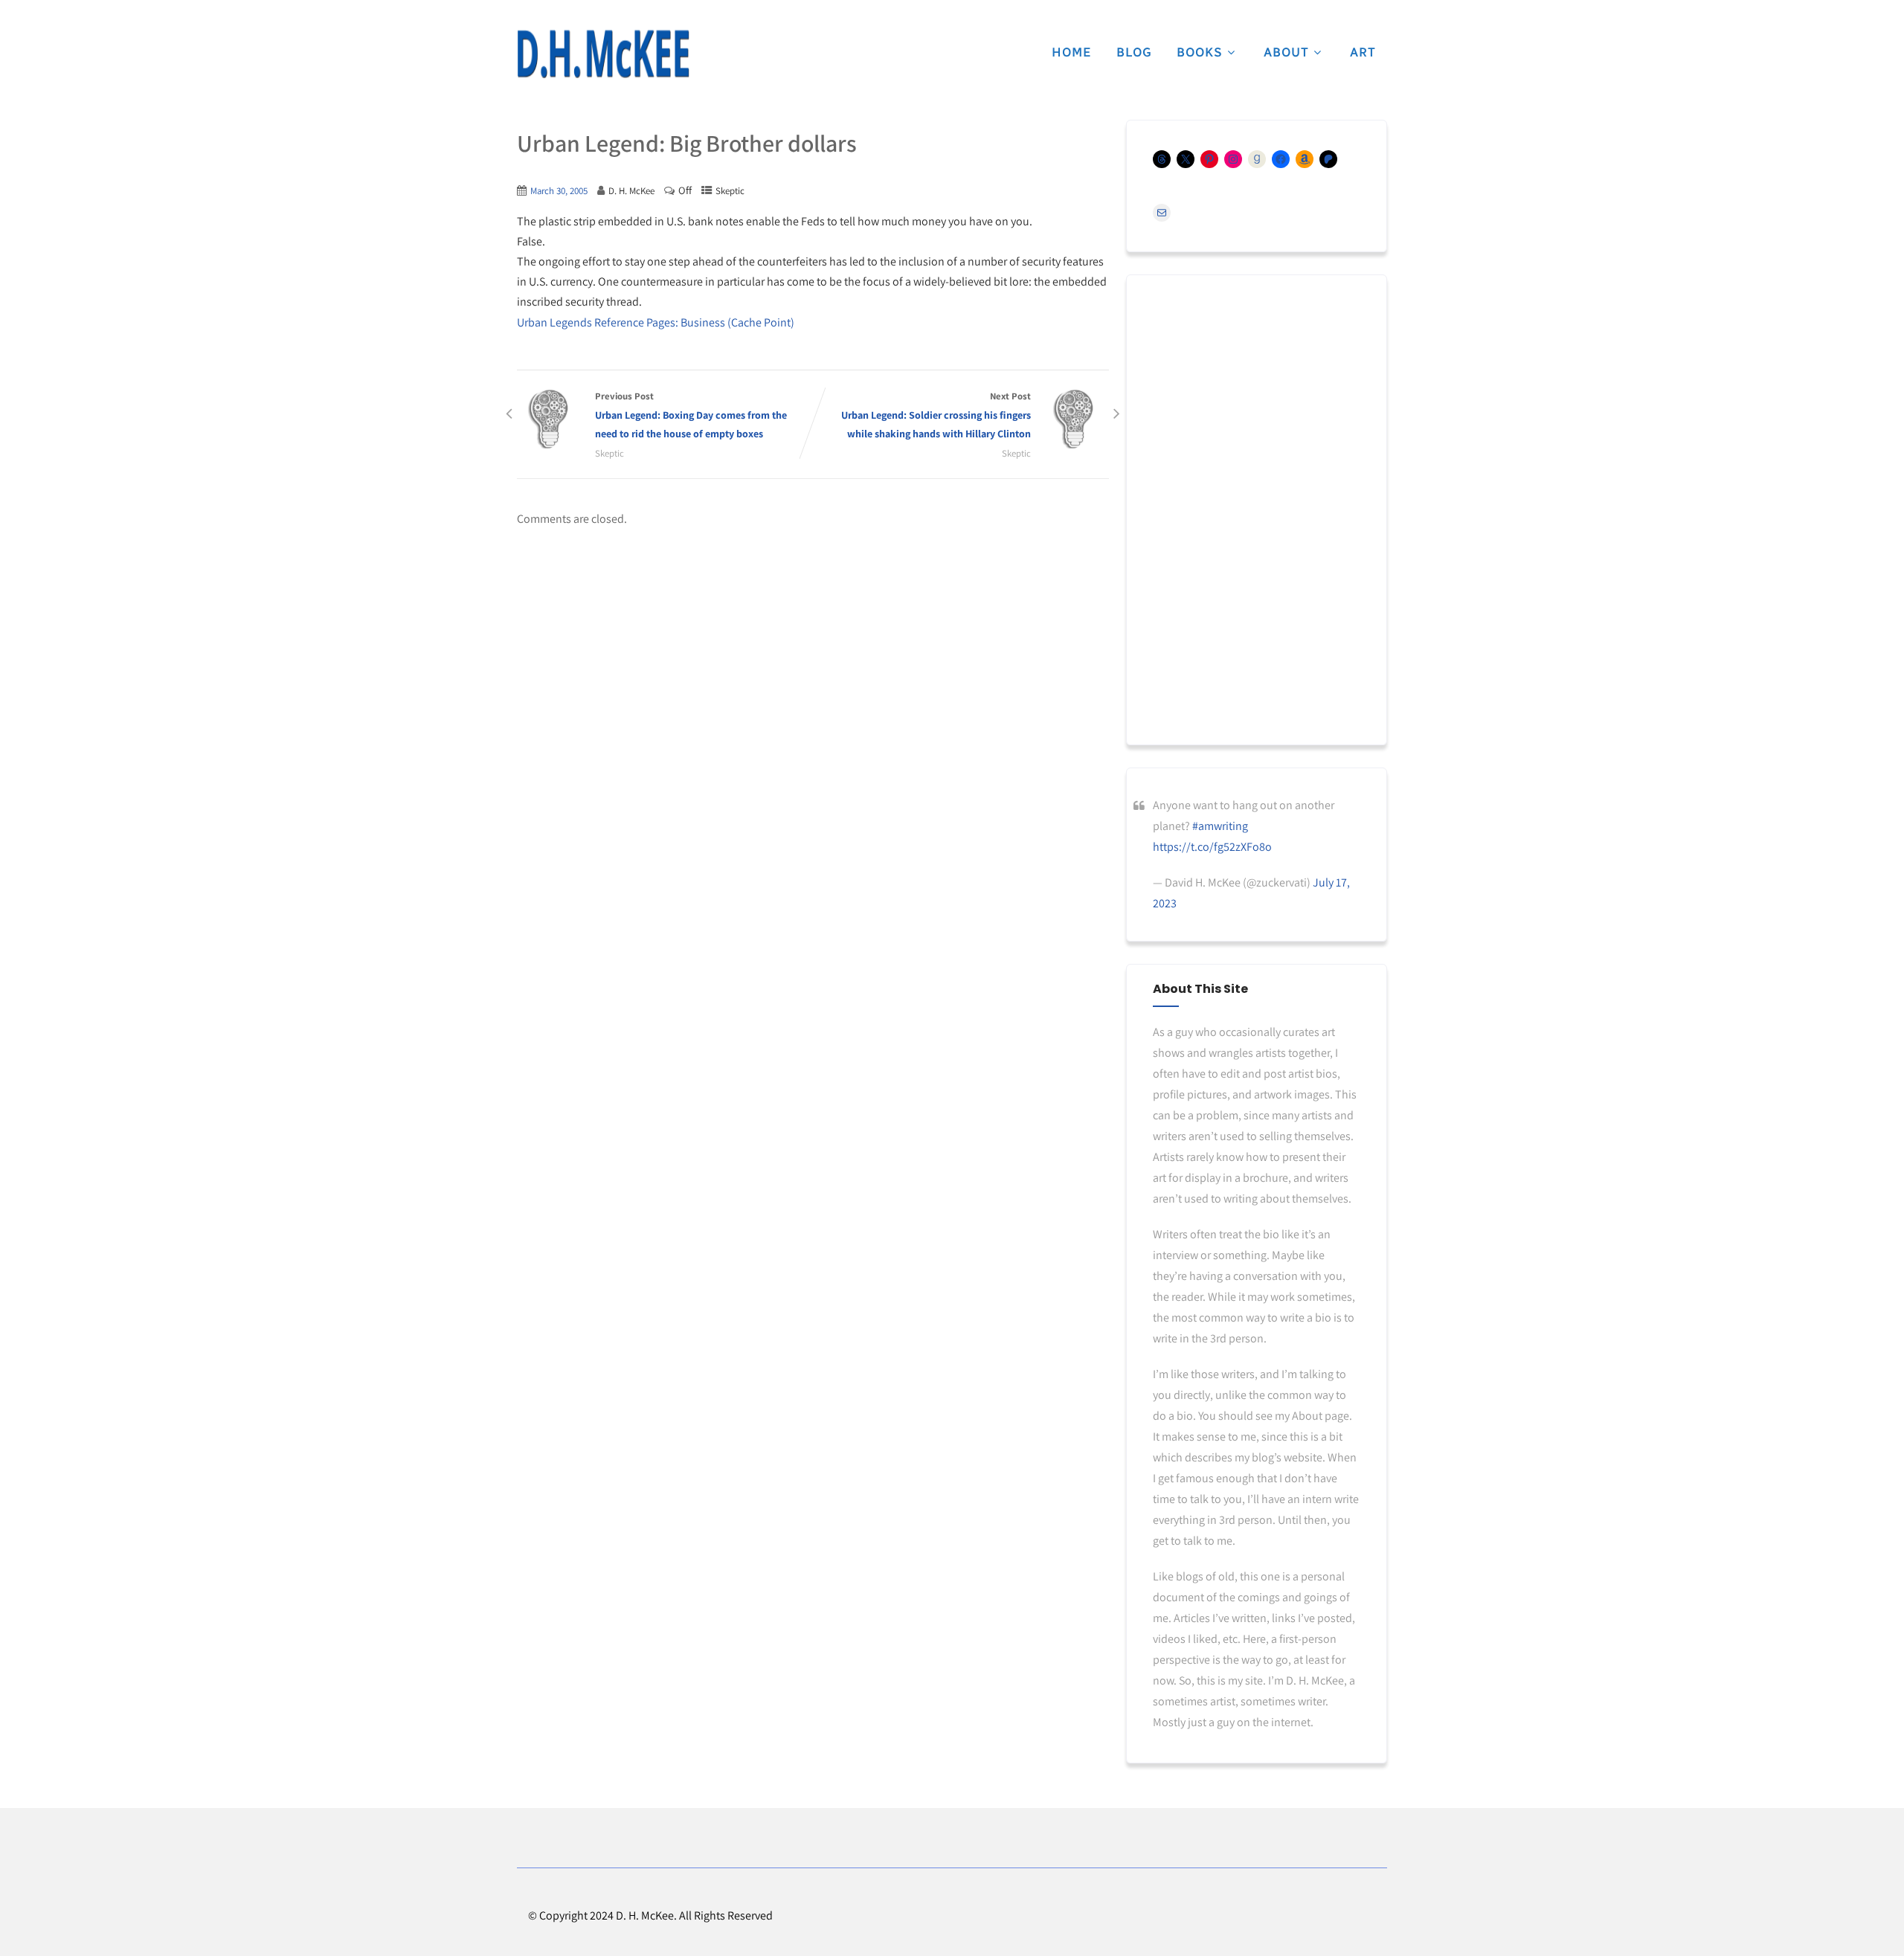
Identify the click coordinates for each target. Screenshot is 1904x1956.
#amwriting (1220, 826)
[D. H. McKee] (603, 54)
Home (1072, 52)
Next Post (936, 415)
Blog (1134, 52)
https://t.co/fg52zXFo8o (1212, 847)
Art (1363, 52)
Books (1200, 52)
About (1286, 52)
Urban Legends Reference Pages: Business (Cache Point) (656, 322)
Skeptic (730, 191)
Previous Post (691, 415)
